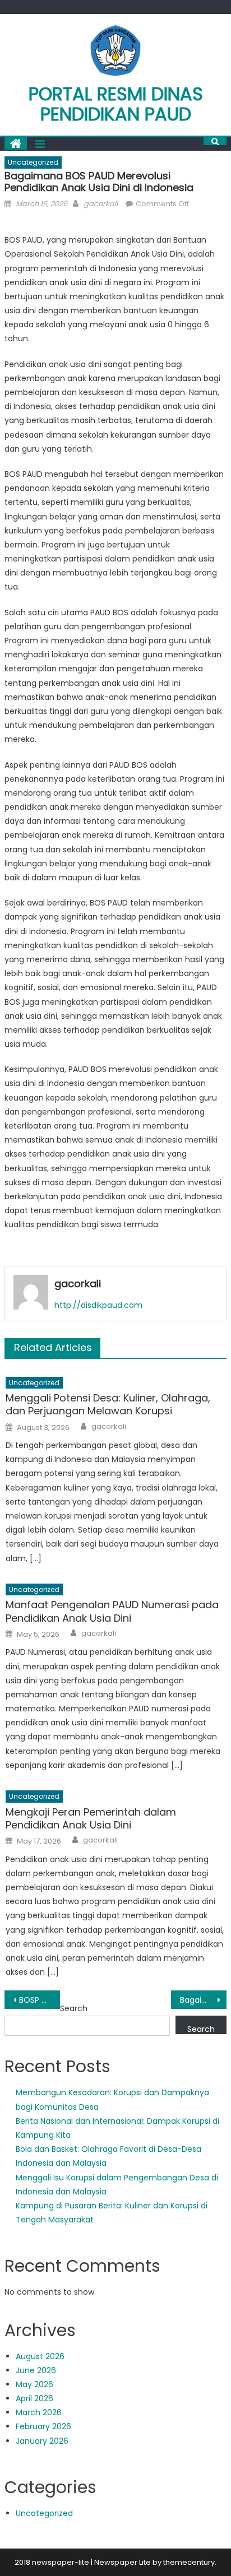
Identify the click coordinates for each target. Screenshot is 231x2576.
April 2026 (34, 2398)
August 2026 (40, 2356)
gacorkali (101, 204)
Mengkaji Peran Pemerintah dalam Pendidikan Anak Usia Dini (91, 1819)
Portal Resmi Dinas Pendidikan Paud (116, 104)
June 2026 (36, 2370)
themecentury (189, 2562)
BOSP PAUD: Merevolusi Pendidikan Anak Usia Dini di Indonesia (40, 2000)
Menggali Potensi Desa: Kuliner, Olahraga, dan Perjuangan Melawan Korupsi (108, 1405)
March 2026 (39, 2412)
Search (74, 2008)
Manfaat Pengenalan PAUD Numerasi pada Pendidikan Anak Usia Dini (112, 1611)
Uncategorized (33, 162)
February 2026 (43, 2426)
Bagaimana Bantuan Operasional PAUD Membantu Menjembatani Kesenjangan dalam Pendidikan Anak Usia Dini (203, 2000)
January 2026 (42, 2441)
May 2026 (34, 2384)
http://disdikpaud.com (98, 1305)
